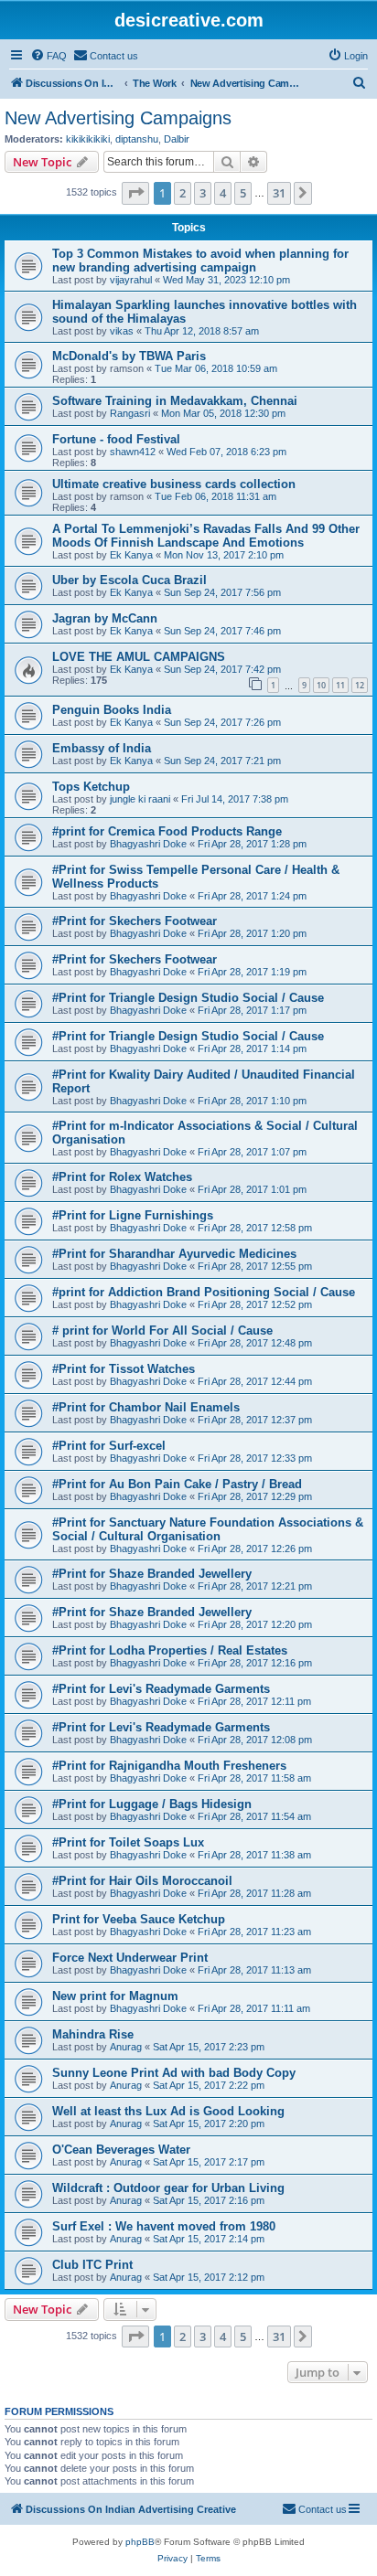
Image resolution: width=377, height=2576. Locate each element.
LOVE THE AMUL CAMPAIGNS (139, 657)
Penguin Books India (112, 710)
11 (340, 685)
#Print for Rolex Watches (122, 1177)
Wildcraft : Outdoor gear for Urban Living (168, 2188)
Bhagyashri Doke (148, 844)
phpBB (140, 2542)
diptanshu (137, 139)
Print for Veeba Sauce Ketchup (139, 1919)
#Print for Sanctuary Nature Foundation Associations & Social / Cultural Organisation (208, 1529)
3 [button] (203, 193)
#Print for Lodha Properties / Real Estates (170, 1650)
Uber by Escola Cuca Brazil (129, 580)
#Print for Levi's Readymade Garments (161, 1689)
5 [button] (243, 193)
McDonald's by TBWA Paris (129, 356)
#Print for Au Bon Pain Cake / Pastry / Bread (177, 1484)
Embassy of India (102, 748)
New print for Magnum (115, 1996)
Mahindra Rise (93, 2034)
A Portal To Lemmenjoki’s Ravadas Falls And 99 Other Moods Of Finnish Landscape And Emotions (206, 536)
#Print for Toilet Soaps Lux (128, 1842)
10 (321, 685)
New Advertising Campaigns (118, 118)
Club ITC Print (92, 2265)
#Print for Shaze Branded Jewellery (152, 1574)
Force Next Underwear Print (130, 1958)
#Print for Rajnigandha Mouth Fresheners (169, 1766)
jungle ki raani (140, 799)
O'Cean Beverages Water (121, 2150)
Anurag (126, 2047)
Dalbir (177, 139)
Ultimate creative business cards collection (174, 484)
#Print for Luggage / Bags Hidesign (152, 1804)
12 (360, 685)
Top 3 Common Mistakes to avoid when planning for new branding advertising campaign (200, 261)
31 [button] (279, 193)
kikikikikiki (88, 139)
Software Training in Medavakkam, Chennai (175, 401)
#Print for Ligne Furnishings (133, 1215)
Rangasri (130, 413)
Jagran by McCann (105, 618)
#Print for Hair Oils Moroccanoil (142, 1881)
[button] (135, 193)
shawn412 (133, 452)
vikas (122, 331)
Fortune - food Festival (116, 439)
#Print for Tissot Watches (124, 1369)
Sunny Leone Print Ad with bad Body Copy (174, 2073)
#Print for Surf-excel (109, 1446)
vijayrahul (131, 280)
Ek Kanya (131, 555)
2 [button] (183, 193)
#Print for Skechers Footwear (135, 921)
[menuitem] (48, 56)
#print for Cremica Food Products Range (167, 831)
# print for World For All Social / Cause (162, 1331)
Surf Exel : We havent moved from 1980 (164, 2226)
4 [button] (223, 193)
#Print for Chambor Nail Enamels (146, 1407)
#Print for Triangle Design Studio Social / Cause (188, 998)
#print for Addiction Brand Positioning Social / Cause (204, 1292)
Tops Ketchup (91, 787)
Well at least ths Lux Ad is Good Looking (168, 2111)
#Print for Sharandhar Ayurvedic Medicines (174, 1254)
